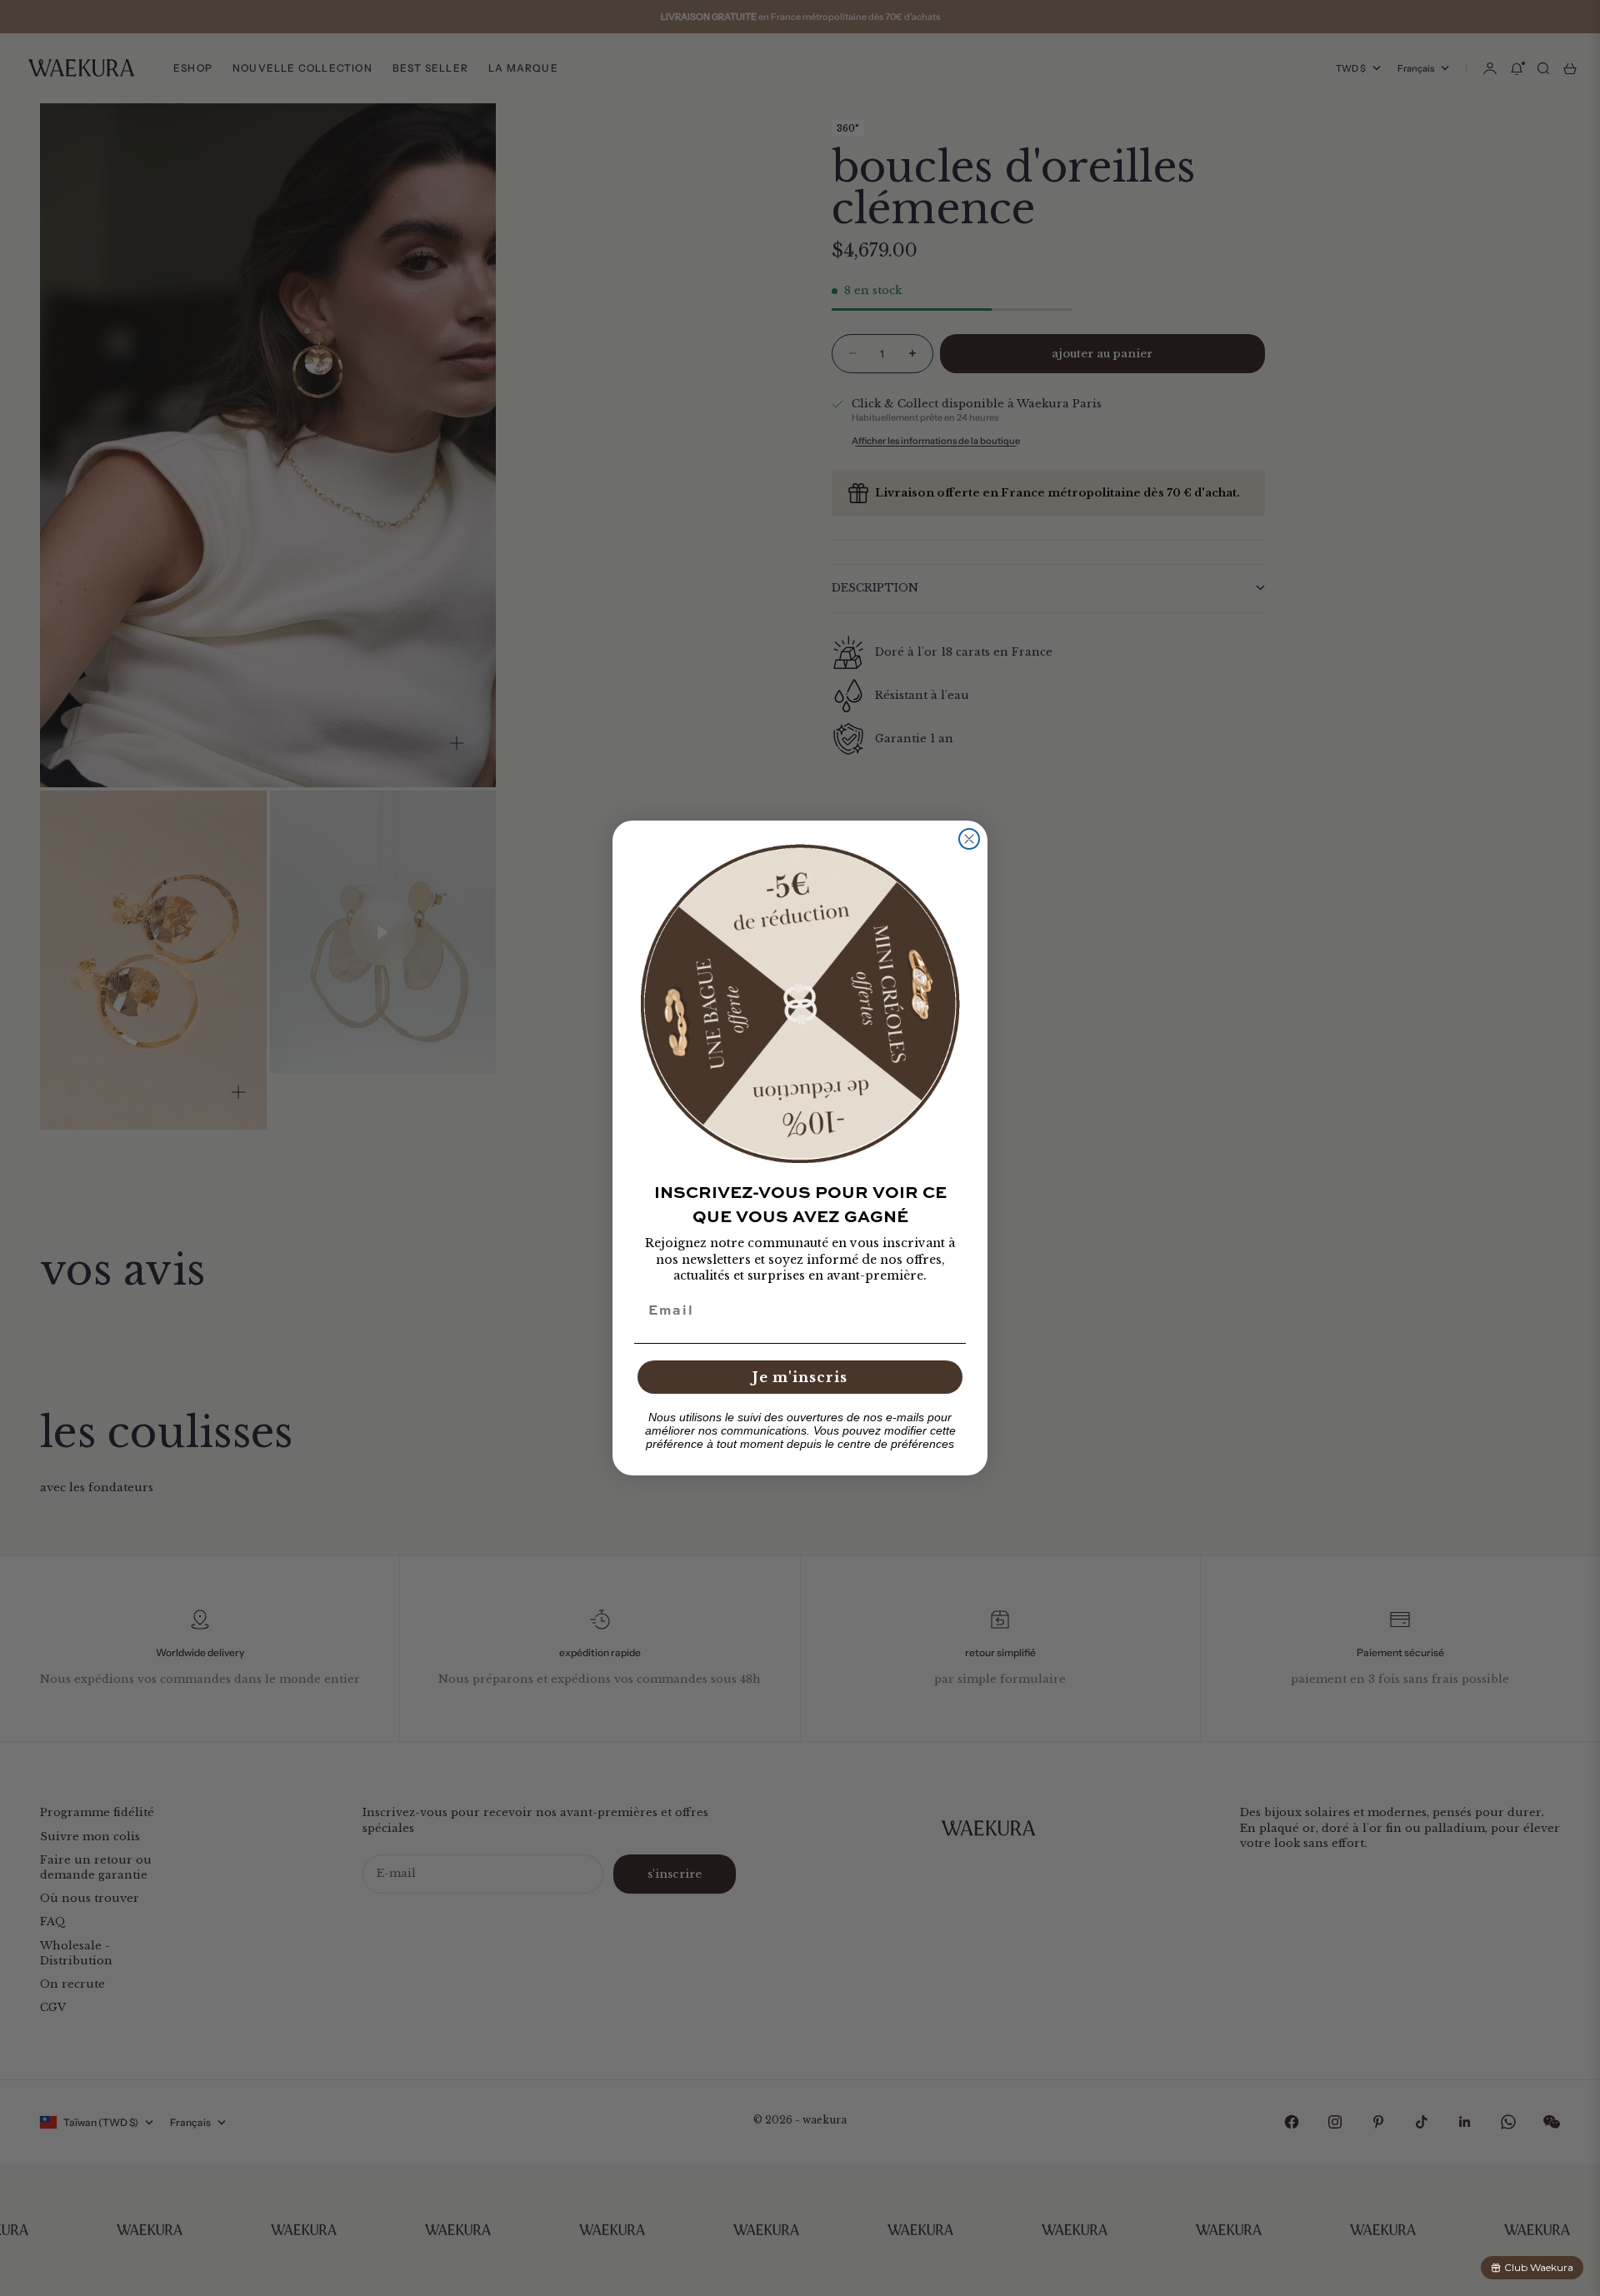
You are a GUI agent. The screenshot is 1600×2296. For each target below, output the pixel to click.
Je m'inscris (800, 1377)
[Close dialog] (969, 839)
